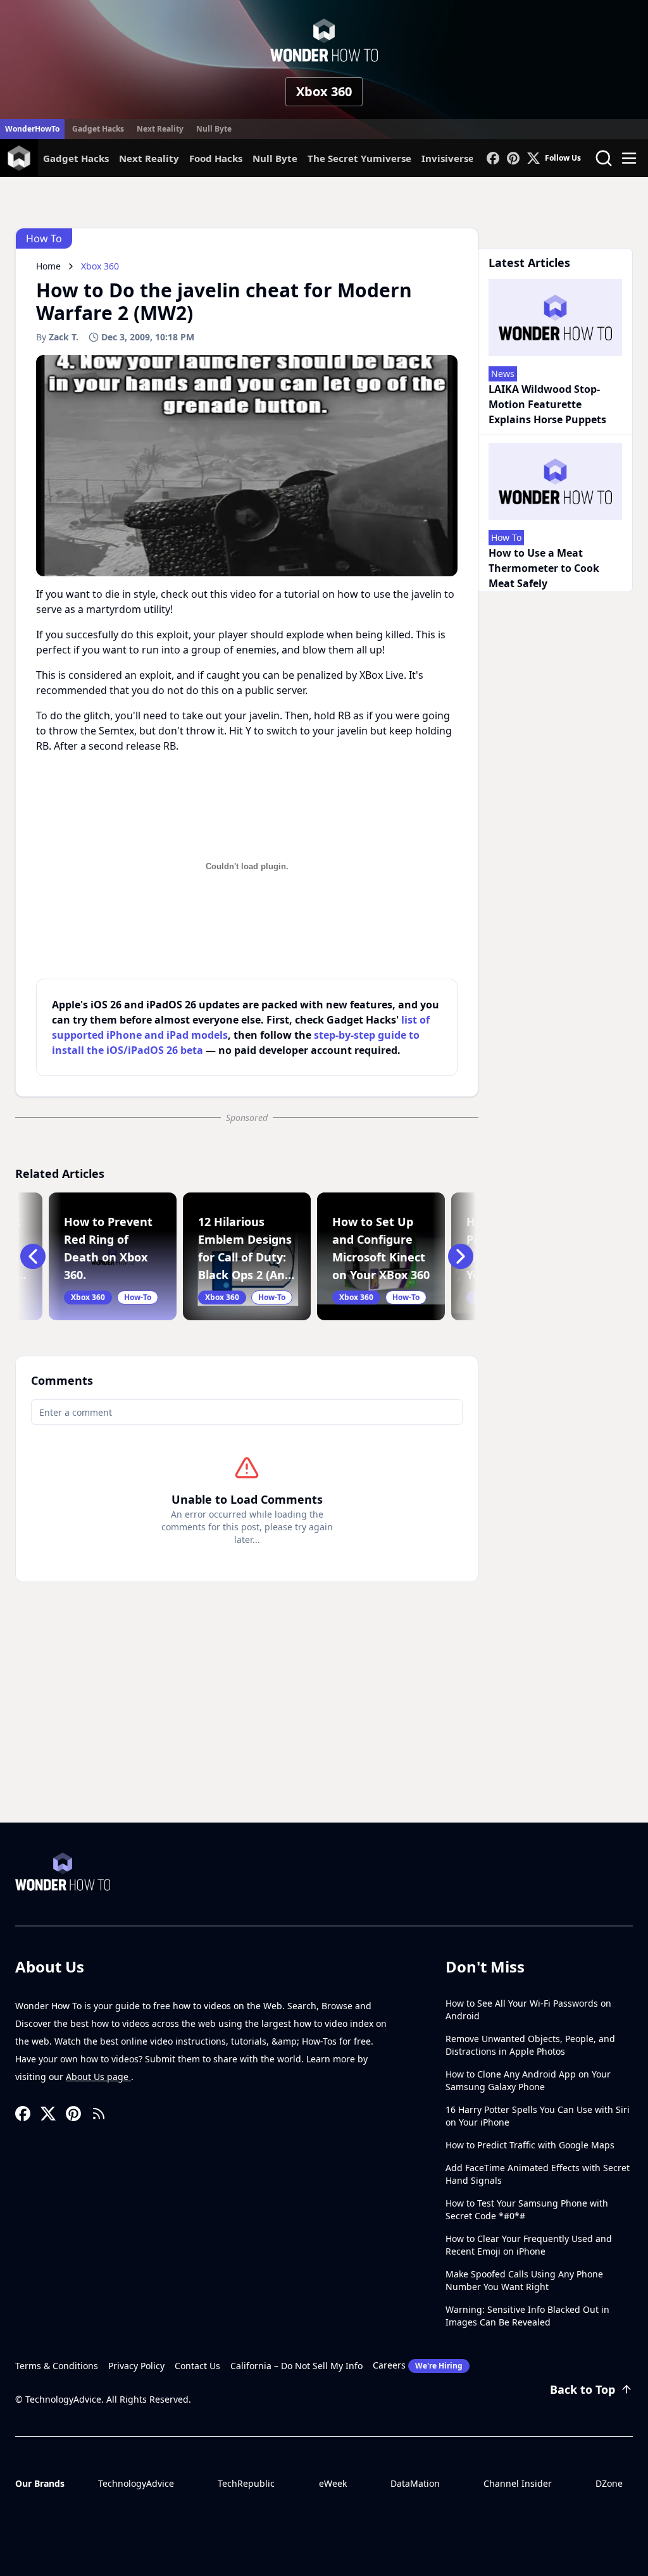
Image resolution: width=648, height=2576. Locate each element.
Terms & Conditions (57, 2366)
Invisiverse (448, 158)
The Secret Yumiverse (359, 158)
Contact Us (197, 2366)
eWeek (333, 2483)
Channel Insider (518, 2483)
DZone (609, 2483)
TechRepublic (246, 2483)
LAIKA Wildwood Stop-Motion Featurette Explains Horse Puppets (547, 404)
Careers (418, 2365)
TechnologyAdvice (136, 2483)
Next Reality (160, 129)
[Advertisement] (324, 1728)
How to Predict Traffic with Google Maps (530, 2145)
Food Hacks (216, 158)
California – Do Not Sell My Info (296, 2366)
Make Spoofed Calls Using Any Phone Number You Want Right (524, 2280)
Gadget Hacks (98, 129)
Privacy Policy (136, 2366)
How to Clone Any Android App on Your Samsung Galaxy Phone (528, 2080)
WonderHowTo (32, 129)
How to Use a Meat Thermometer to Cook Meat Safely (544, 568)
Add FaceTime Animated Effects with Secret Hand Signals (538, 2174)
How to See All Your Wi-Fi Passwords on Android (528, 2009)
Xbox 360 (324, 91)
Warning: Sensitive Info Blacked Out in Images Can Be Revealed (527, 2316)
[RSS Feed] (99, 2114)
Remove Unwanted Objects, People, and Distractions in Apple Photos (530, 2045)
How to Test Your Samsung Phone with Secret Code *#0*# (527, 2209)
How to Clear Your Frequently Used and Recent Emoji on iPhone (529, 2245)
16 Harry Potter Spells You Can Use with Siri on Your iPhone (538, 2116)
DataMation (415, 2483)
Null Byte (214, 129)
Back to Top (583, 2389)
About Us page (98, 2077)
